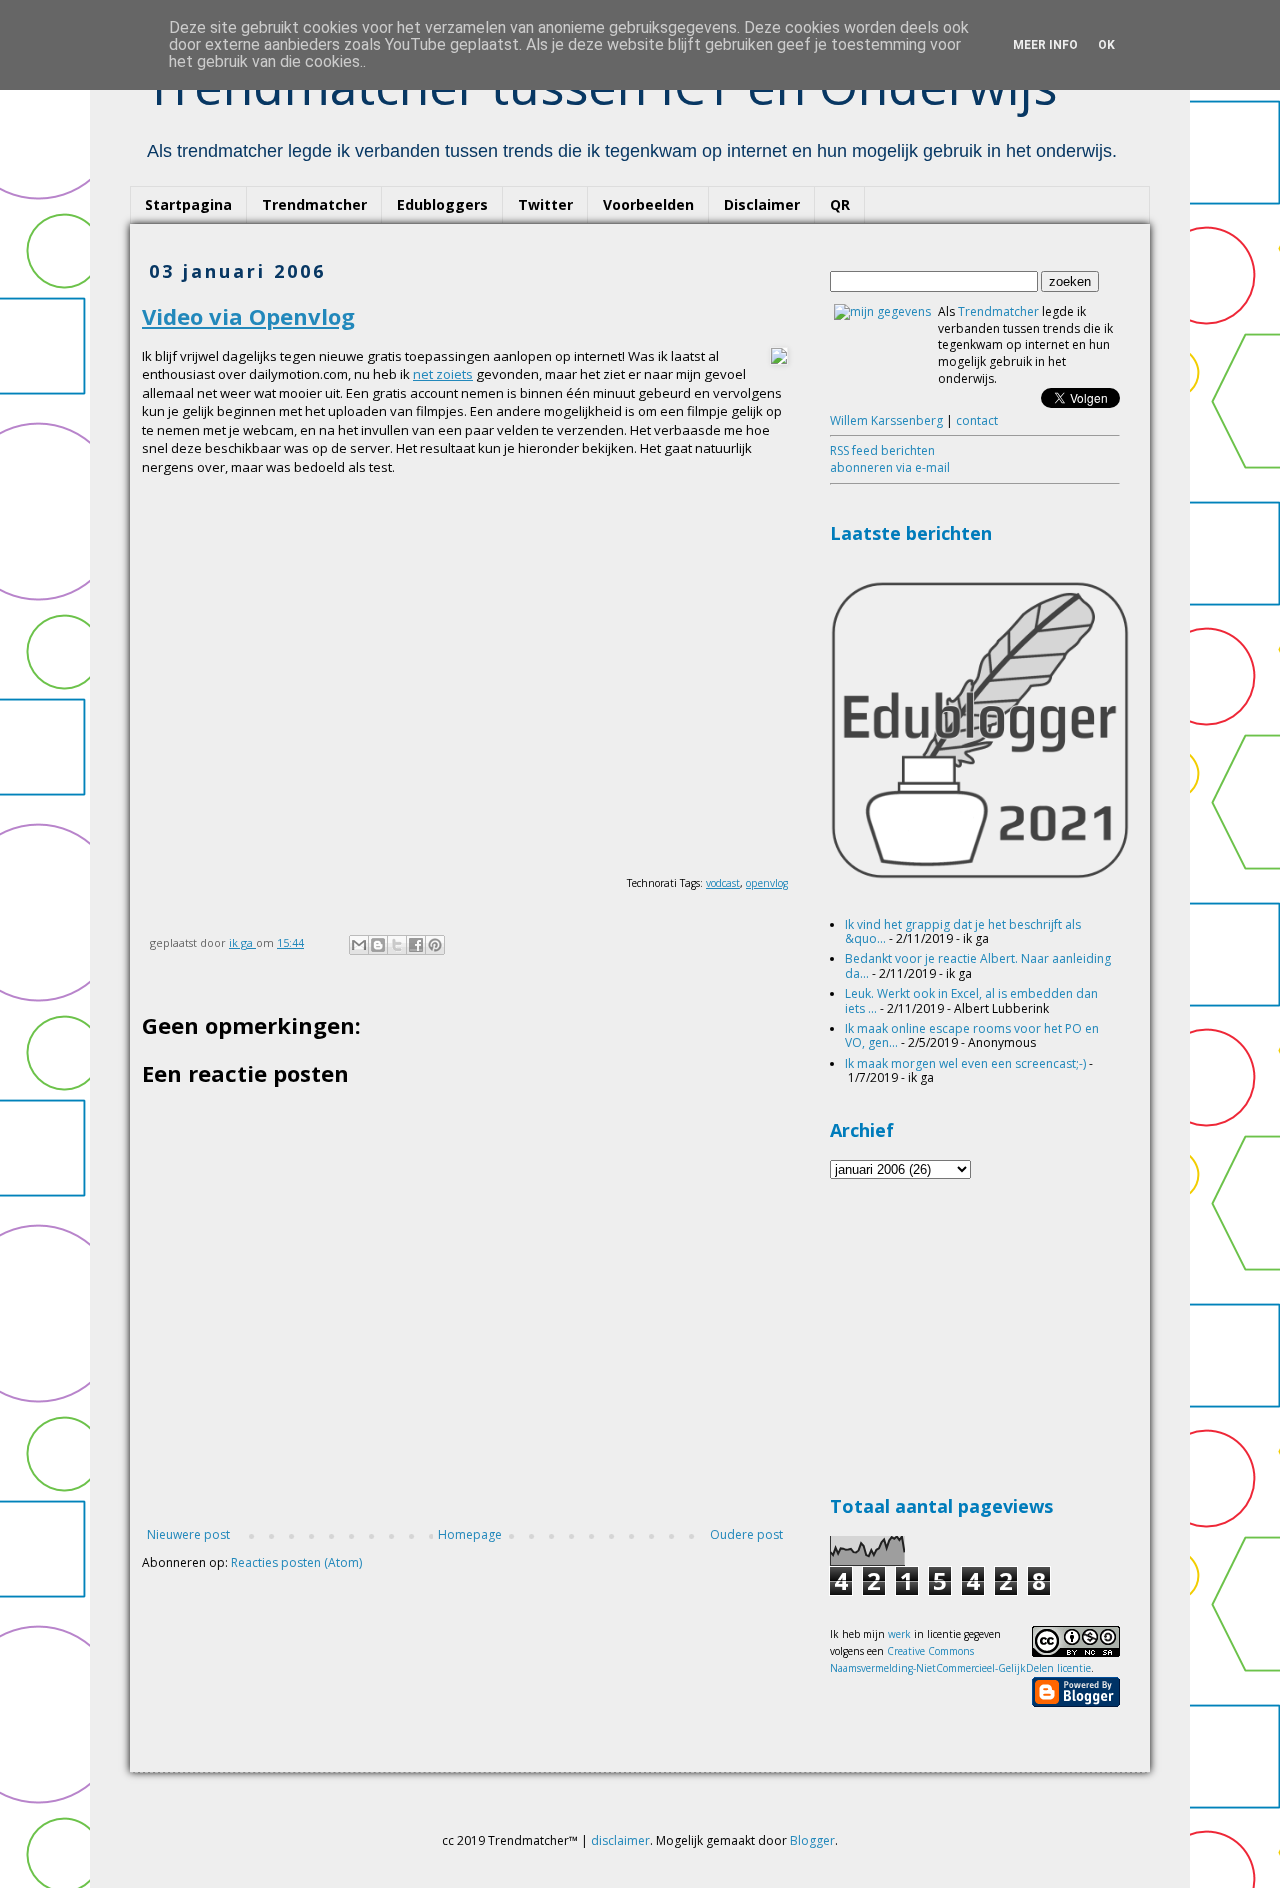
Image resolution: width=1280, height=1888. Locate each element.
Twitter (545, 204)
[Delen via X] (397, 945)
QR (840, 204)
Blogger (812, 1840)
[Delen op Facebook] (416, 945)
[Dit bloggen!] (378, 945)
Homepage (470, 1534)
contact (977, 420)
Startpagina (188, 204)
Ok (1106, 45)
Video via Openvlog (248, 316)
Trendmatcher (314, 204)
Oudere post (746, 1534)
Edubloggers (442, 204)
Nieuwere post (188, 1534)
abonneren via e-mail (890, 467)
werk (899, 1634)
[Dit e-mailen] (359, 945)
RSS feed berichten (882, 450)
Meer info (1045, 45)
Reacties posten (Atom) (296, 1562)
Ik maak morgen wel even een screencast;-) (965, 1063)
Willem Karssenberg (886, 420)
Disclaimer (762, 204)
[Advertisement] (980, 1334)
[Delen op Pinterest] (435, 945)
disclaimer (620, 1840)
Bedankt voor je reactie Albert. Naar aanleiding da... (978, 965)
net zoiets (443, 374)
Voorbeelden (648, 204)
